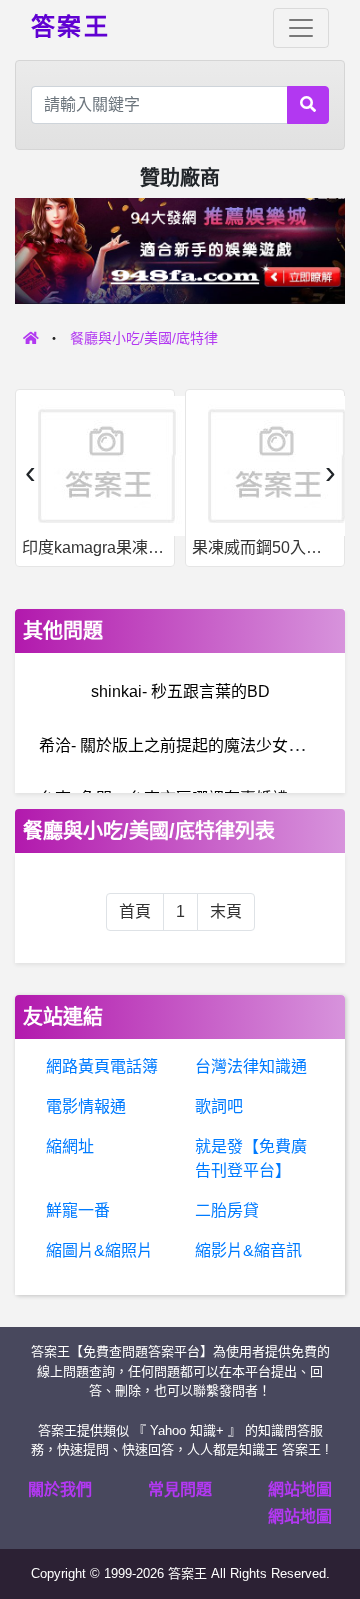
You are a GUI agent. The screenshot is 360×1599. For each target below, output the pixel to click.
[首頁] (31, 338)
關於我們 (60, 1489)
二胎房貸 (227, 1210)
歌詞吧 (219, 1106)
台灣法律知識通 (251, 1066)
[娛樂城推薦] (180, 249)
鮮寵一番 (78, 1210)
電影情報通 (86, 1106)
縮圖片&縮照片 (99, 1250)
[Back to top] (324, 1513)
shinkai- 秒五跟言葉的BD (180, 691)
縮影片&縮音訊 (248, 1250)
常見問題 (180, 1489)
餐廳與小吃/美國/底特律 (144, 338)
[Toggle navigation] (301, 28)
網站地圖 (300, 1489)
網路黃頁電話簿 (102, 1066)
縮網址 (70, 1146)
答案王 (70, 25)
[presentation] (30, 472)
